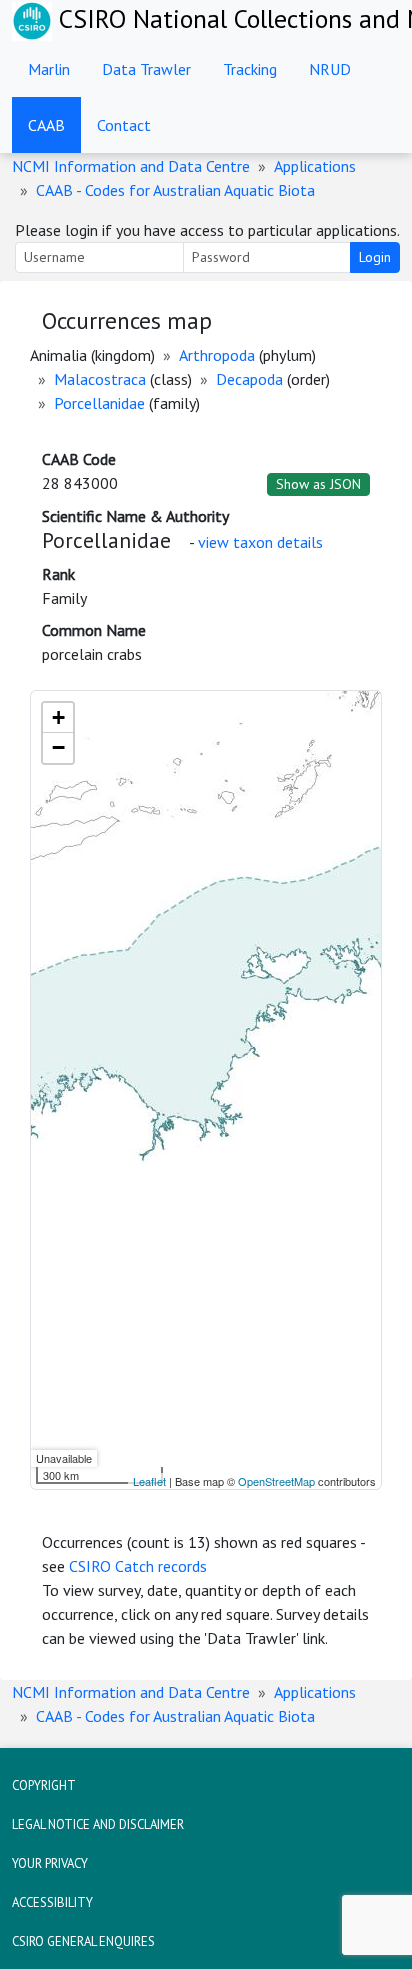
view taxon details (260, 542)
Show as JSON (318, 484)
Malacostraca (100, 379)
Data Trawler (146, 69)
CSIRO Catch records (138, 1566)
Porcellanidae (99, 403)
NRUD (330, 69)
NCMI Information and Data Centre (131, 166)
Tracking (250, 69)
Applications (315, 166)
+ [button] (58, 717)
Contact (124, 125)
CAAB (46, 125)
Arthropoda (217, 355)
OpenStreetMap (276, 1481)
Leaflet (149, 1481)
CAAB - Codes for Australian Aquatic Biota (175, 190)
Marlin (49, 69)
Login (375, 257)
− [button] (58, 747)
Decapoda (249, 379)
